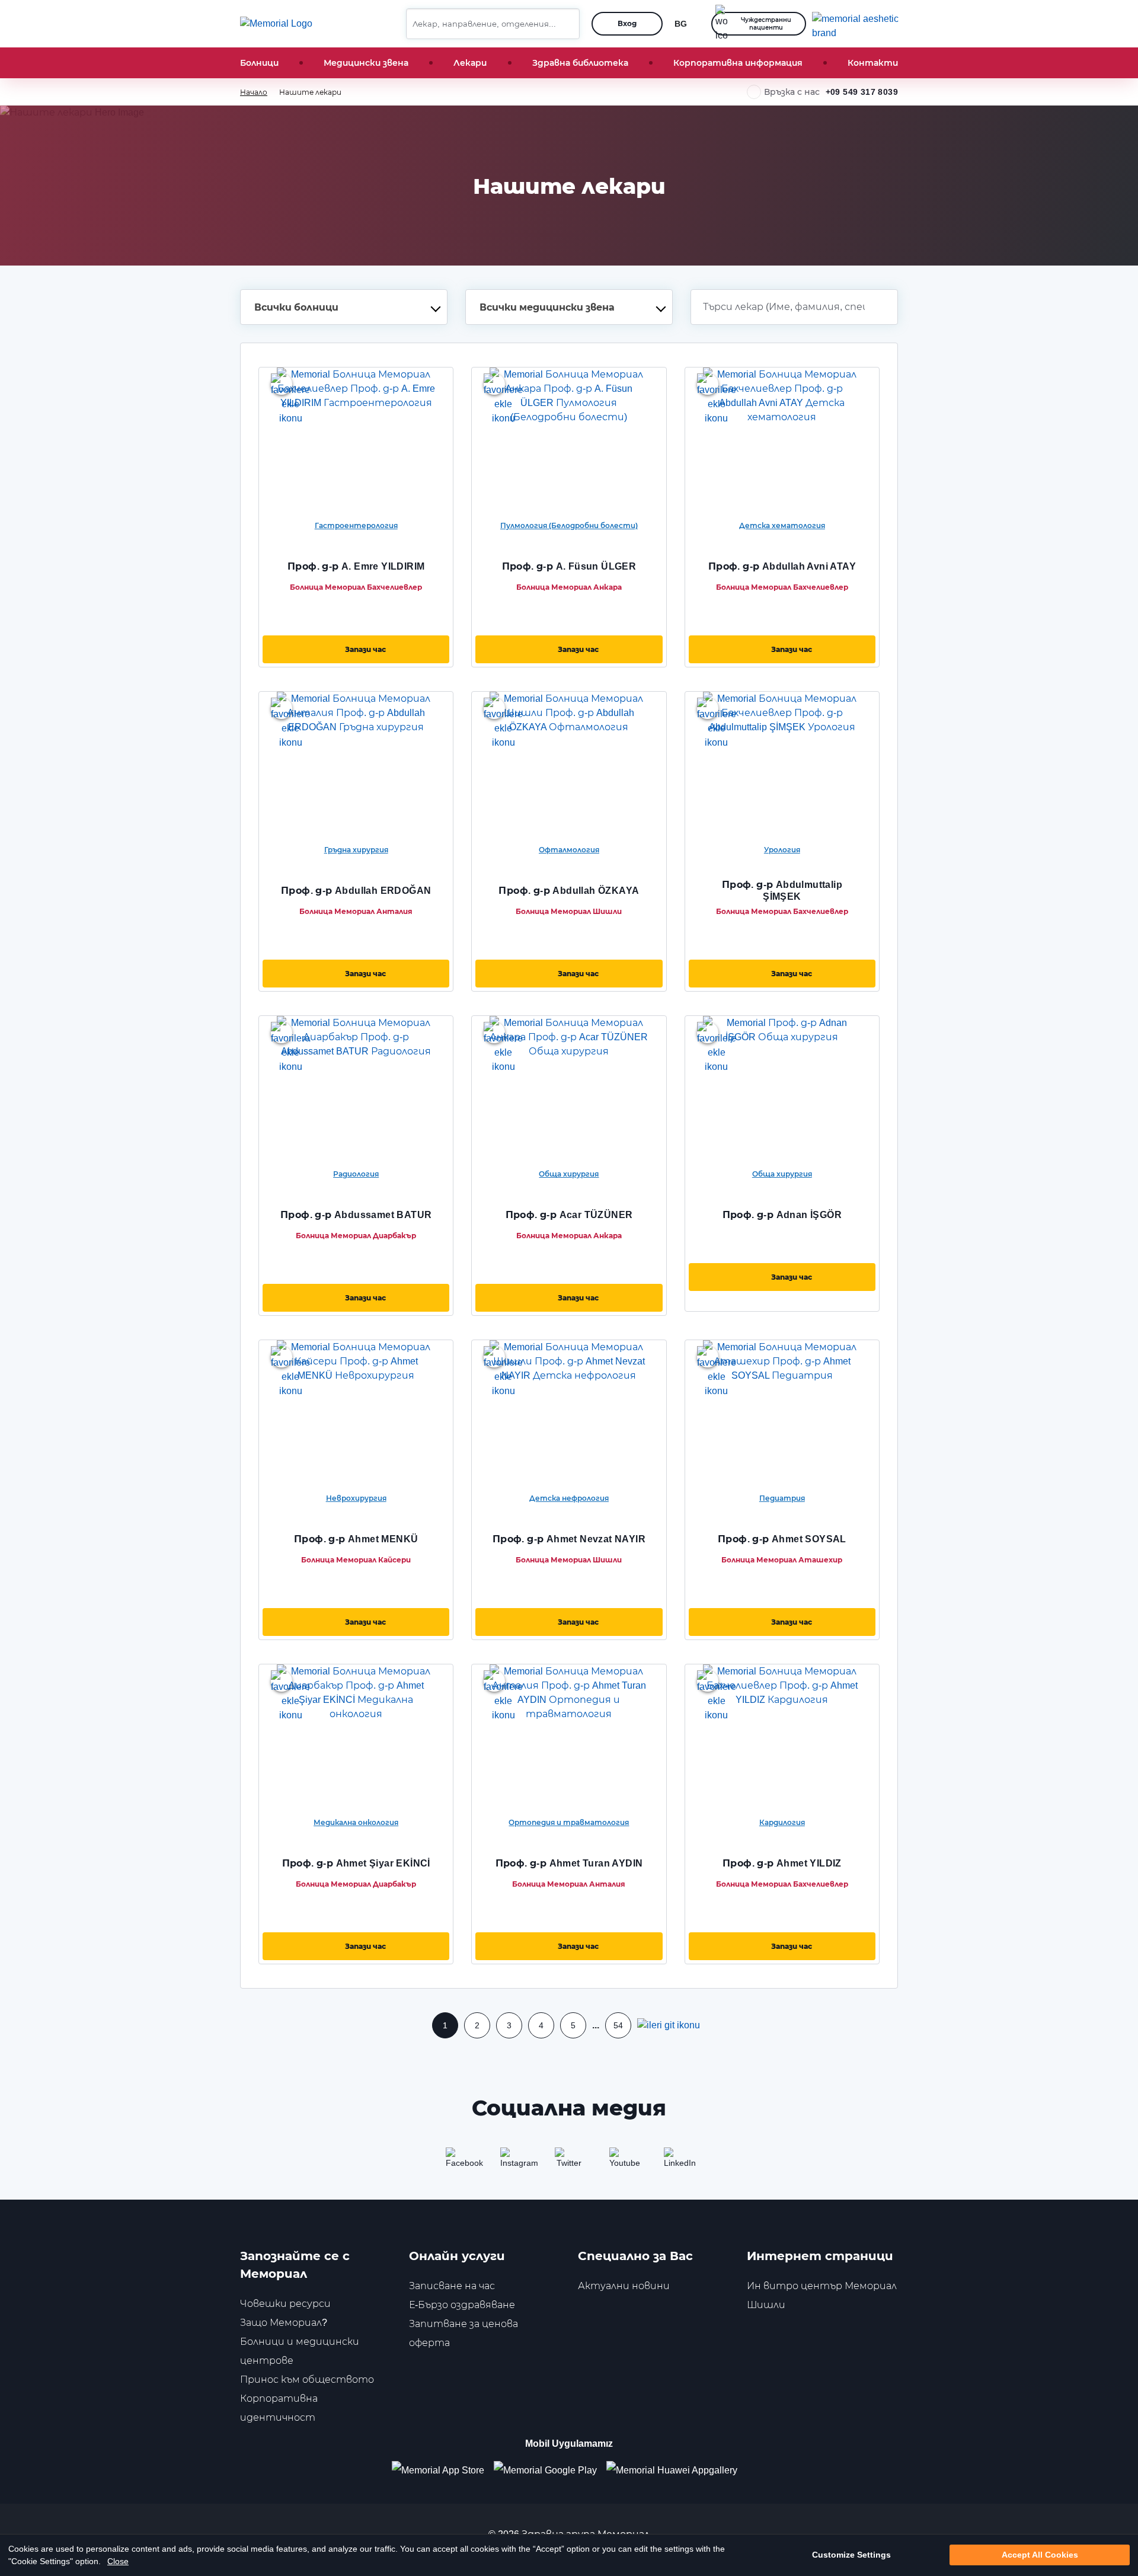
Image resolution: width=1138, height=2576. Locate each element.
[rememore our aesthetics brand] (859, 24)
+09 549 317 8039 (862, 92)
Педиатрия (782, 1498)
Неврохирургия (356, 1498)
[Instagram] (514, 2162)
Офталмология (569, 850)
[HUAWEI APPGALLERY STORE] (677, 2470)
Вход (627, 23)
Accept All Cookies (1040, 2555)
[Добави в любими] (282, 384)
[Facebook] (460, 2162)
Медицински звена (366, 63)
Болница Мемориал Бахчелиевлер (356, 587)
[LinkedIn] (678, 2162)
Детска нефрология (569, 1498)
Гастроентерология (356, 525)
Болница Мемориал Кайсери (356, 1560)
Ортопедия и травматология (569, 1822)
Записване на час (452, 2286)
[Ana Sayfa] (276, 24)
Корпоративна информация (738, 63)
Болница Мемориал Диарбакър (356, 1236)
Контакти (873, 63)
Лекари (470, 63)
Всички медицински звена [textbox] (547, 307)
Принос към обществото (307, 2380)
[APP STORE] (443, 2470)
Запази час (365, 649)
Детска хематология (782, 525)
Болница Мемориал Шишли (569, 911)
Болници (259, 63)
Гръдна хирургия (356, 850)
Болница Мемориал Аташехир (782, 1560)
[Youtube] (624, 2162)
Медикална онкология (356, 1822)
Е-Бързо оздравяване (462, 2305)
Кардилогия (782, 1822)
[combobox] (344, 307)
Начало (254, 92)
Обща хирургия (569, 1174)
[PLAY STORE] (545, 2470)
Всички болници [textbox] (296, 307)
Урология (782, 850)
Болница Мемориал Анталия (356, 911)
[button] (566, 24)
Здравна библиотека (580, 63)
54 (618, 2025)
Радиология (356, 1174)
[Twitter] (569, 2162)
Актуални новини (624, 2286)
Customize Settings (851, 2555)
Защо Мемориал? (284, 2323)
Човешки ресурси (285, 2304)
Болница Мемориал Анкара (569, 587)
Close (118, 2561)
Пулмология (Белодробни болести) (569, 525)
